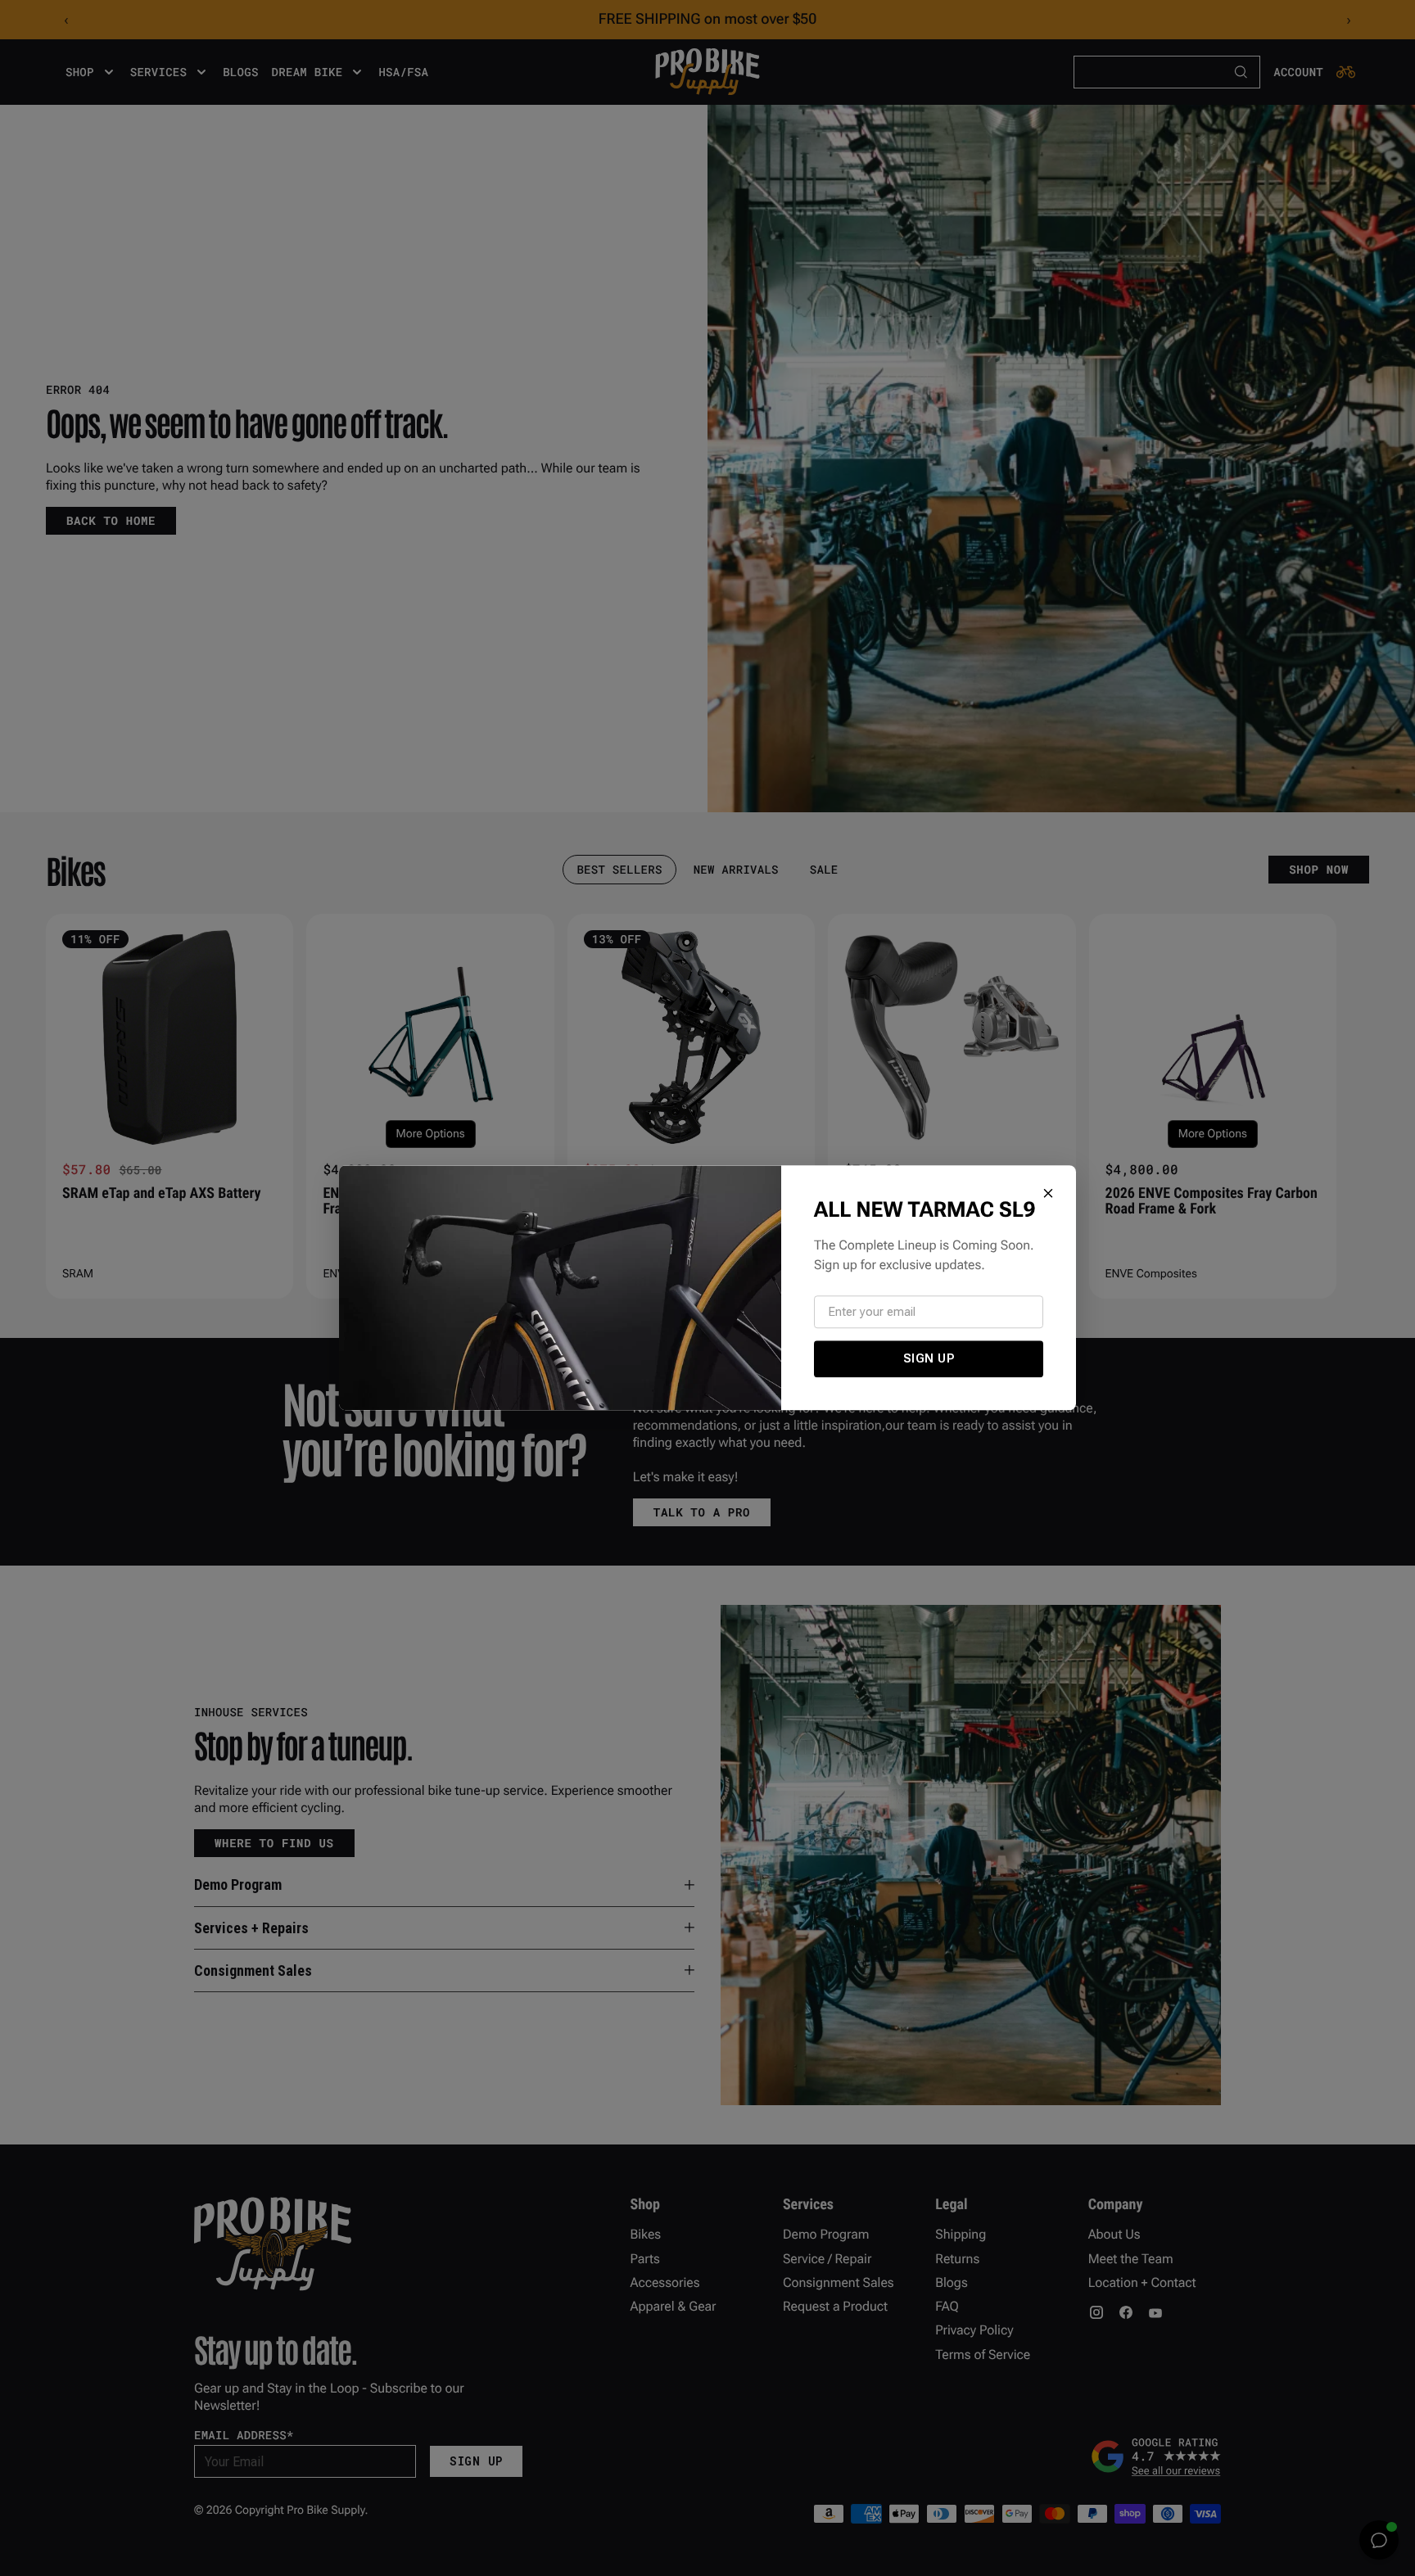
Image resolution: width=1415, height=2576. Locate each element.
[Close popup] (1048, 1193)
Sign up (929, 1358)
